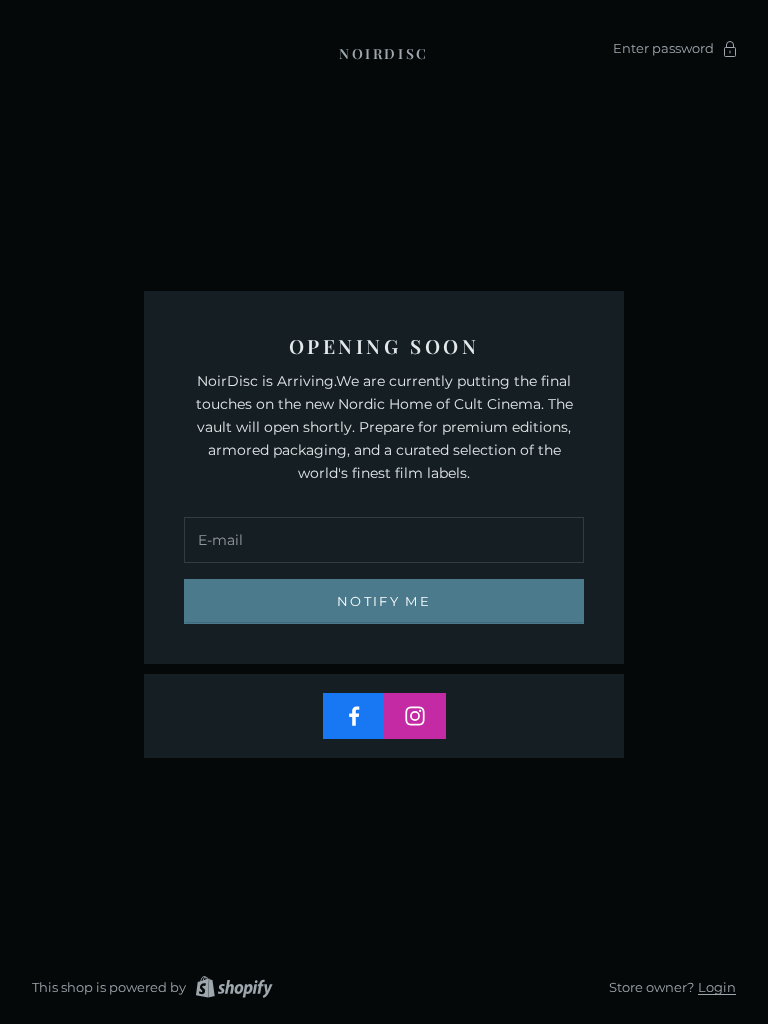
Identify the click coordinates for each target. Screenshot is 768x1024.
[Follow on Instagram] (415, 716)
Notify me (384, 601)
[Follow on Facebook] (354, 716)
